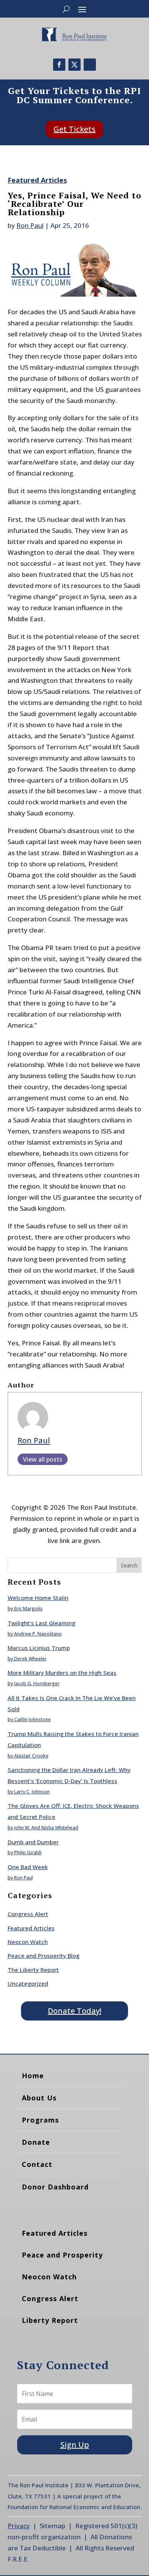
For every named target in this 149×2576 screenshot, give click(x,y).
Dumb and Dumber (33, 1842)
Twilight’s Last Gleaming (41, 1623)
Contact (37, 2164)
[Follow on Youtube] (90, 65)
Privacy (19, 2526)
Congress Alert (28, 1914)
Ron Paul (30, 225)
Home (33, 2076)
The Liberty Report (33, 1970)
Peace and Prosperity (62, 2255)
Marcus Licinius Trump (39, 1648)
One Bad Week (28, 1867)
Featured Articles (37, 180)
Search (129, 1565)
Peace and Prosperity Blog (44, 1956)
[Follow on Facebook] (59, 65)
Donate (36, 2142)
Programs (40, 2120)
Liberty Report (50, 2320)
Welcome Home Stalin (38, 1598)
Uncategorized (28, 1983)
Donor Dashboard (55, 2187)
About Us (39, 2098)
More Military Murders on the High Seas (62, 1673)
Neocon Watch (28, 1942)
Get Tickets (74, 129)
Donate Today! (74, 2011)
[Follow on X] (74, 65)
